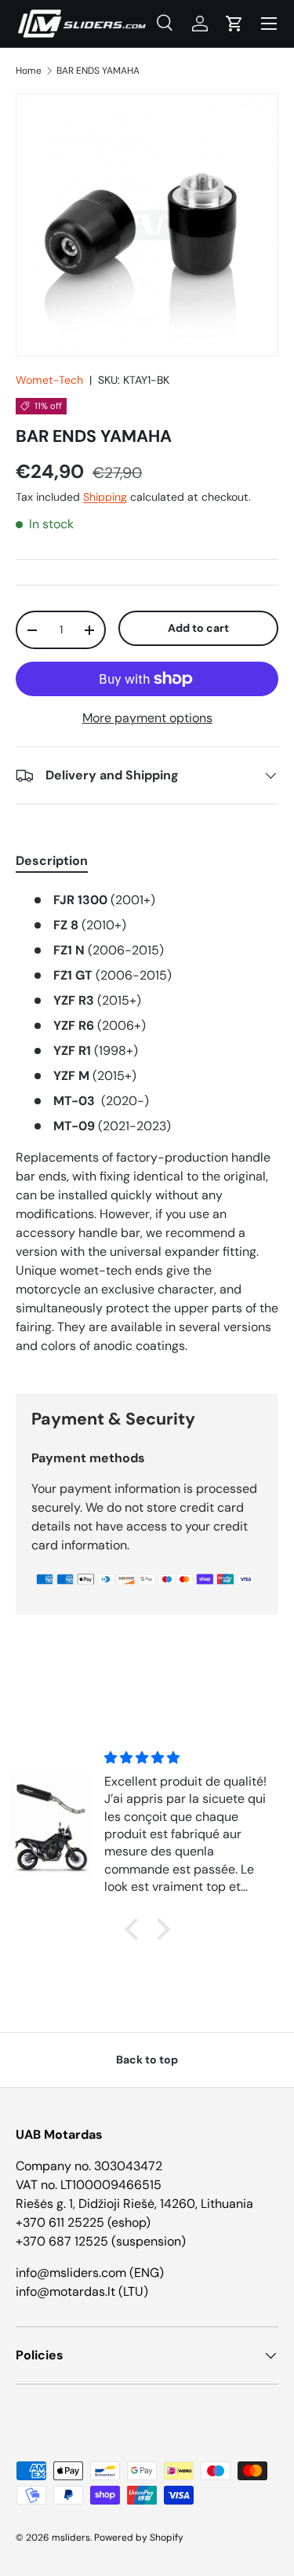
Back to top (147, 2060)
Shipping (105, 497)
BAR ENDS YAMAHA (98, 71)
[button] (234, 24)
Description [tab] (52, 861)
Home (29, 71)
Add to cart (198, 628)
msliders (71, 2538)
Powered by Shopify (139, 2538)
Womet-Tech (49, 380)
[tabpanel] (147, 1129)
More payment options (147, 718)
